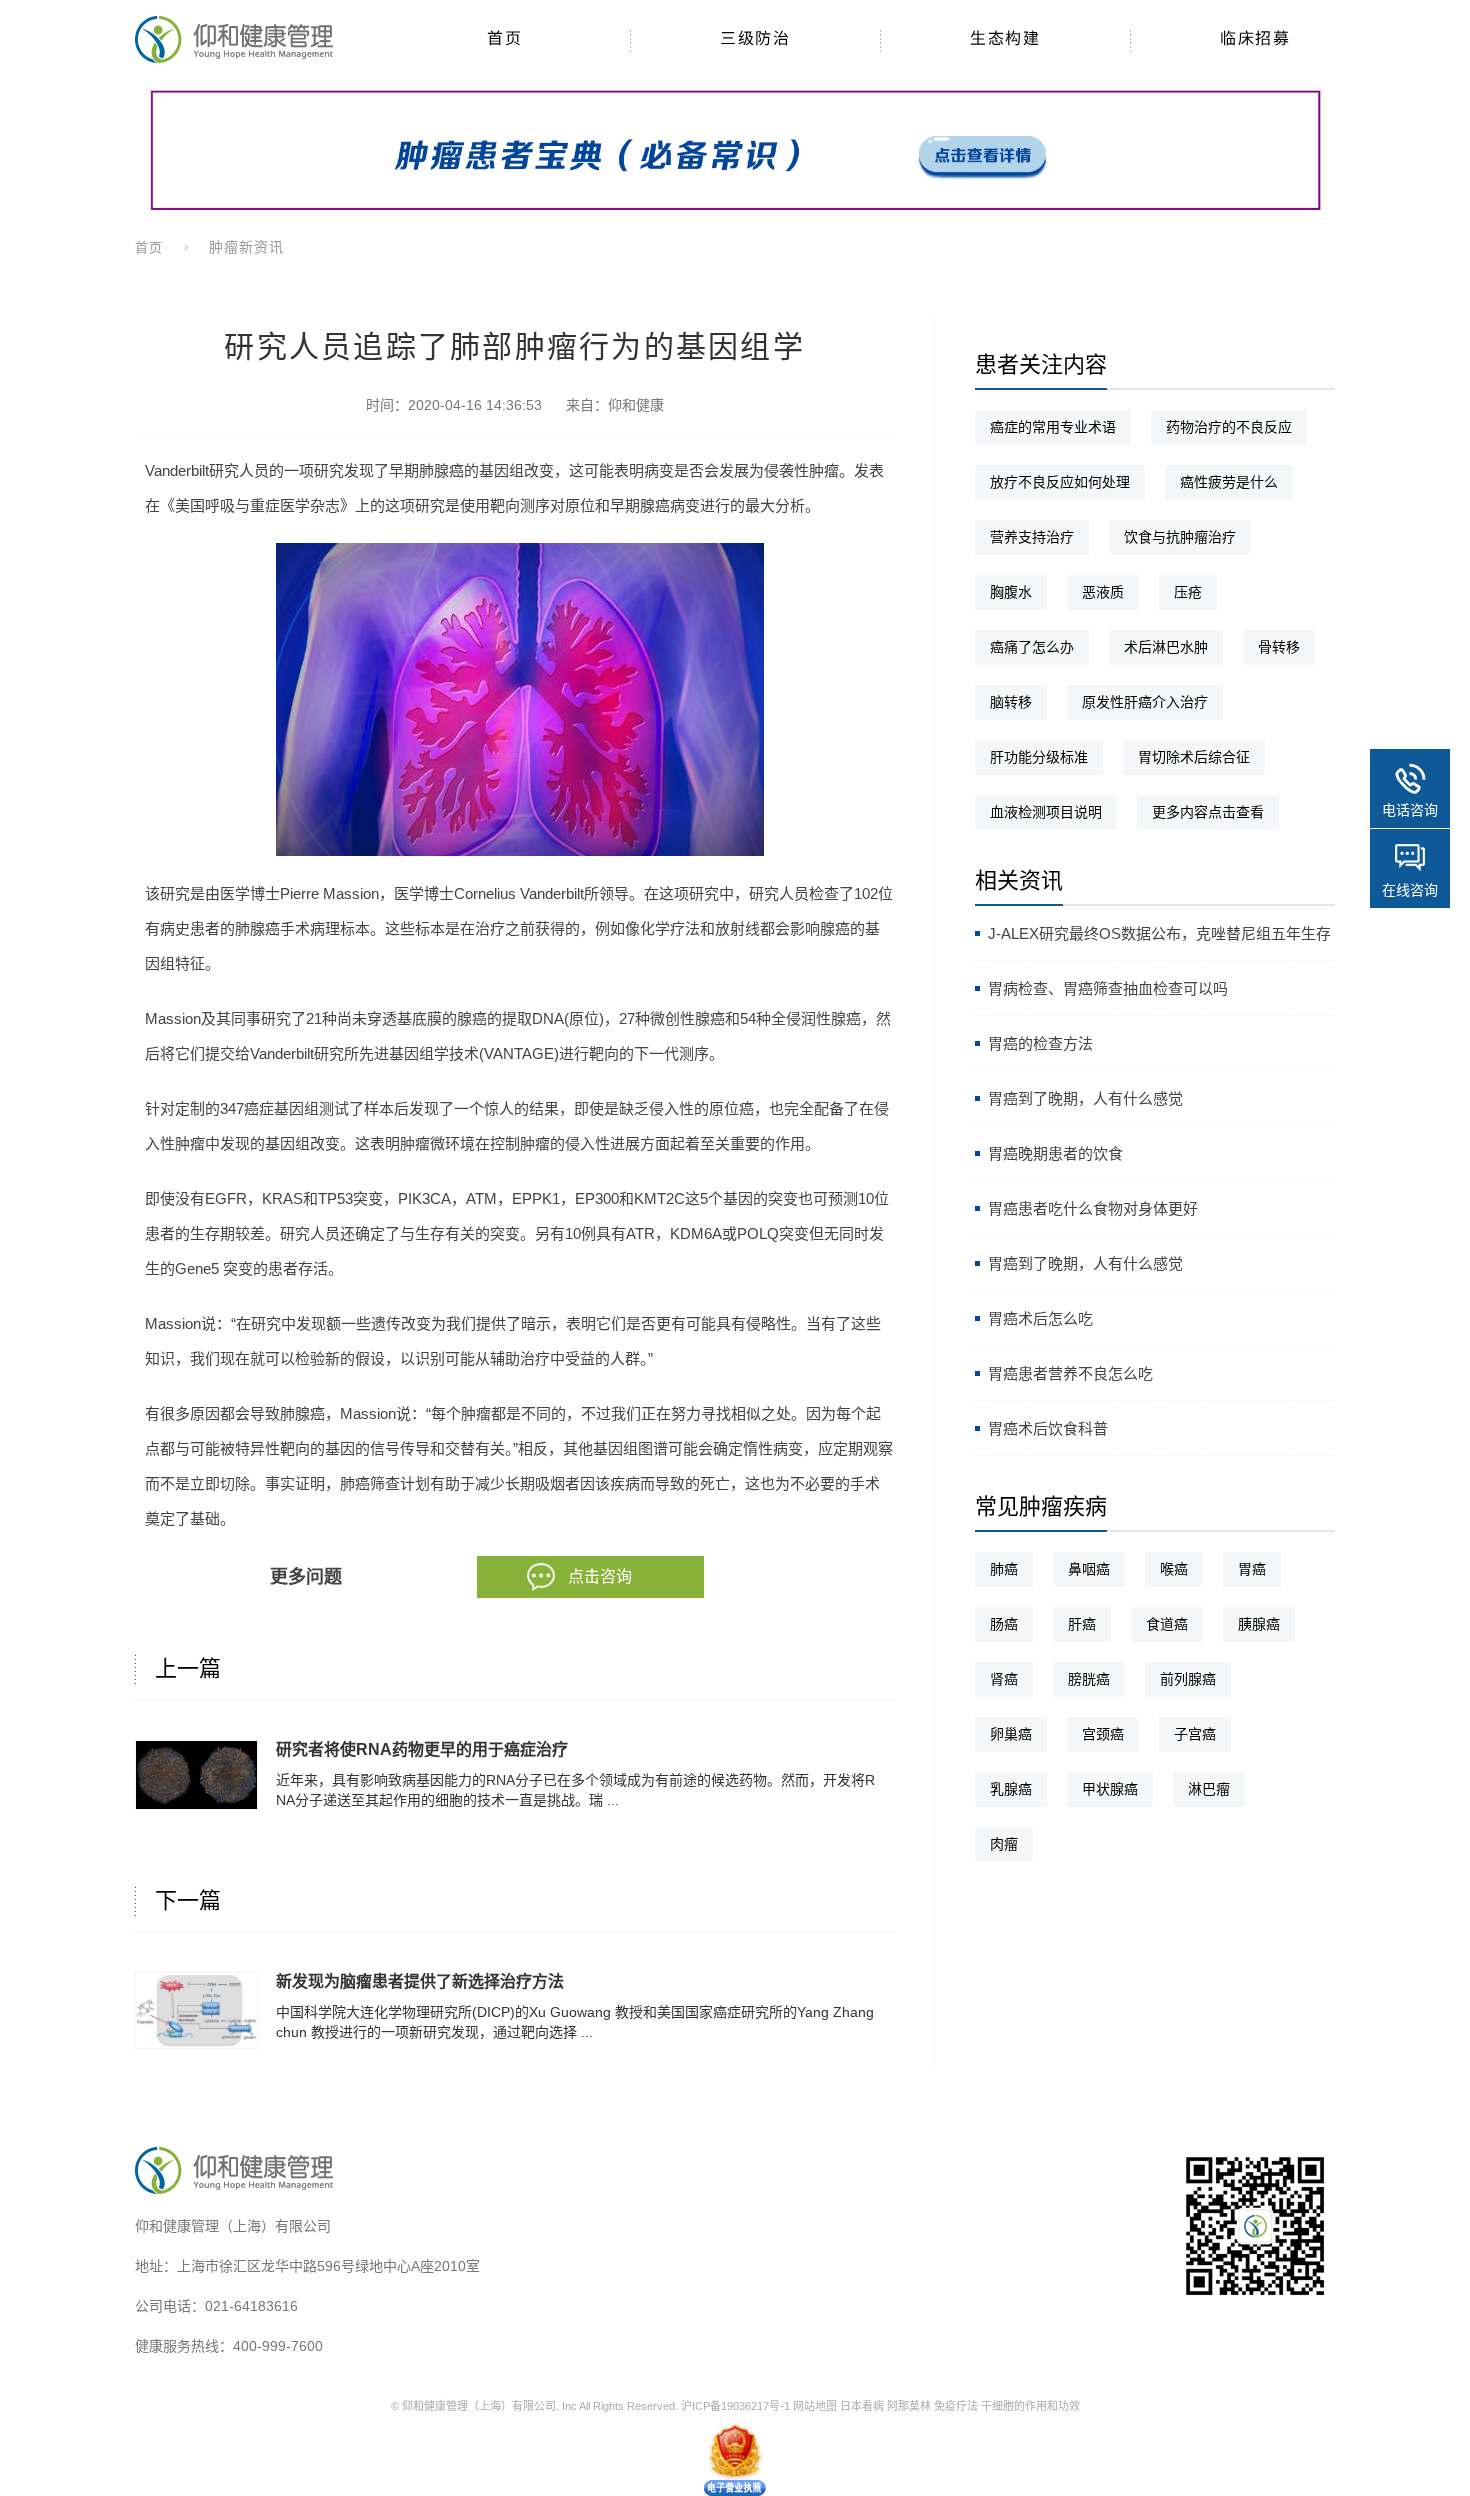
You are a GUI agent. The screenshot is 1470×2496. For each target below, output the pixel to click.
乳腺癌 (1011, 1789)
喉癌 (1174, 1569)
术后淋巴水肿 (1166, 647)
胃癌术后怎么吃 (1040, 1318)
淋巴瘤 (1209, 1789)
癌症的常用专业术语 (1053, 427)
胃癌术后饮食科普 (1048, 1428)
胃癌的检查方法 (1040, 1043)
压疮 (1188, 592)
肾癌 (1004, 1679)
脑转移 (1011, 702)
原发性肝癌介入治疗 (1145, 702)
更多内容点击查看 (1208, 812)
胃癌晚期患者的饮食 (1055, 1153)
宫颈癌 (1103, 1734)
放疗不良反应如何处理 (1060, 482)
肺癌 (1004, 1569)
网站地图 (815, 2406)
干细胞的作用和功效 (1030, 2406)
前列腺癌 (1188, 1679)
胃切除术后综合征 (1194, 757)
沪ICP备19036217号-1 (735, 2406)
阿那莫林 (909, 2406)
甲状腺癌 (1110, 1789)
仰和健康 (636, 405)
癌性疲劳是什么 (1229, 482)
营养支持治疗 (1032, 537)
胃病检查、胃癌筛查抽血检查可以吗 (1108, 988)
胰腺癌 (1259, 1624)
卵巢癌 (1011, 1734)
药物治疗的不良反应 (1229, 427)
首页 (149, 247)
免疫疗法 (956, 2406)
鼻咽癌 (1089, 1569)
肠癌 (1004, 1624)
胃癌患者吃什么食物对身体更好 (1093, 1208)
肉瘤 (1004, 1844)
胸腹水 (1011, 592)
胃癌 (1252, 1569)
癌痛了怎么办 (1032, 647)
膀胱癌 (1089, 1679)
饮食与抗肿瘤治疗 (1180, 537)
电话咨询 (1410, 810)
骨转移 (1279, 647)
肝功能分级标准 (1039, 757)
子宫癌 (1195, 1734)
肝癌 (1082, 1624)
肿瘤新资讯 (246, 247)
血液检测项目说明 (1046, 812)
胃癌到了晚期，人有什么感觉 (1085, 1098)
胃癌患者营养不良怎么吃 (1070, 1373)
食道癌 (1167, 1624)
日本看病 (862, 2406)
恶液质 (1103, 592)
